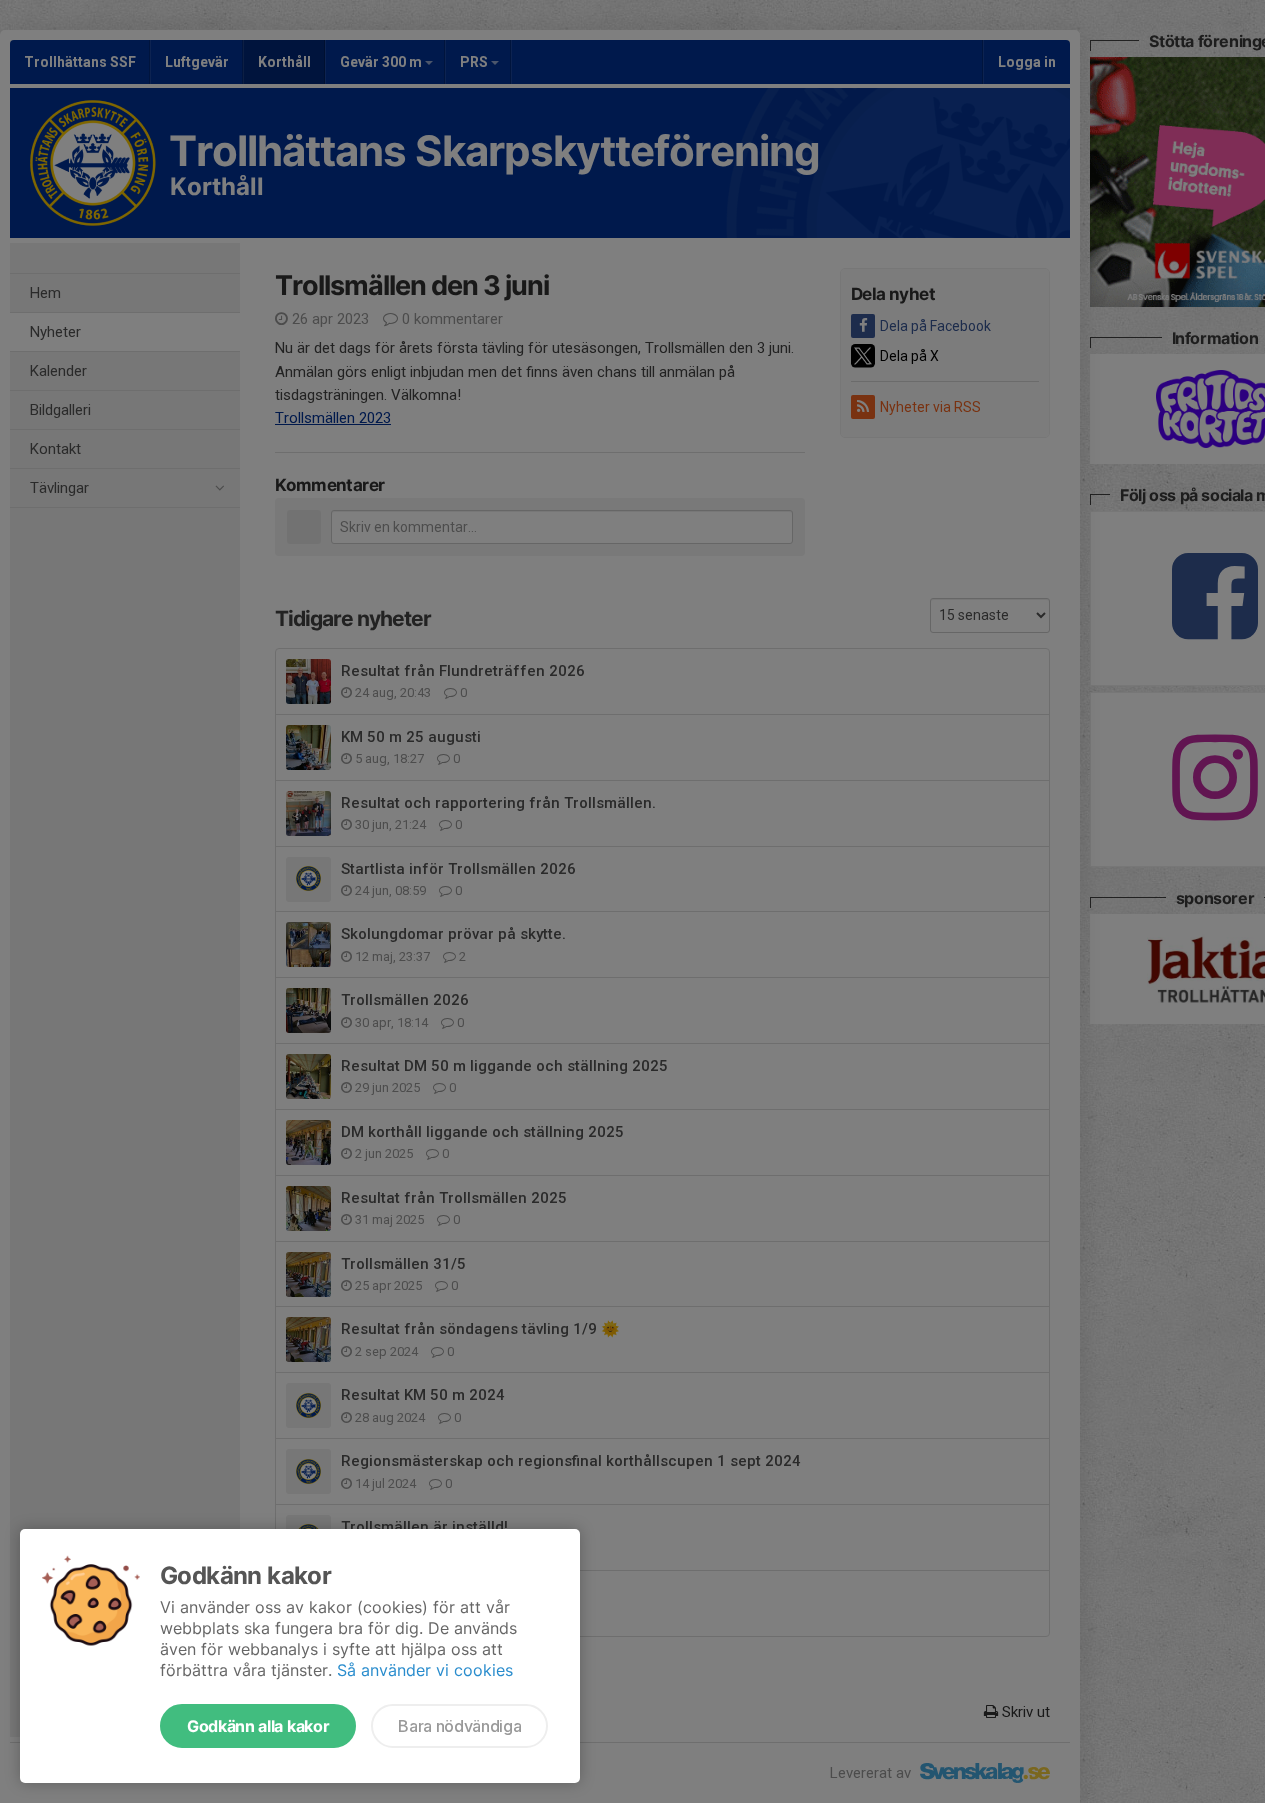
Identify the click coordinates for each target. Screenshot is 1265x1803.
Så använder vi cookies (425, 1670)
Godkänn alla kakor (258, 1726)
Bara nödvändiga (459, 1726)
